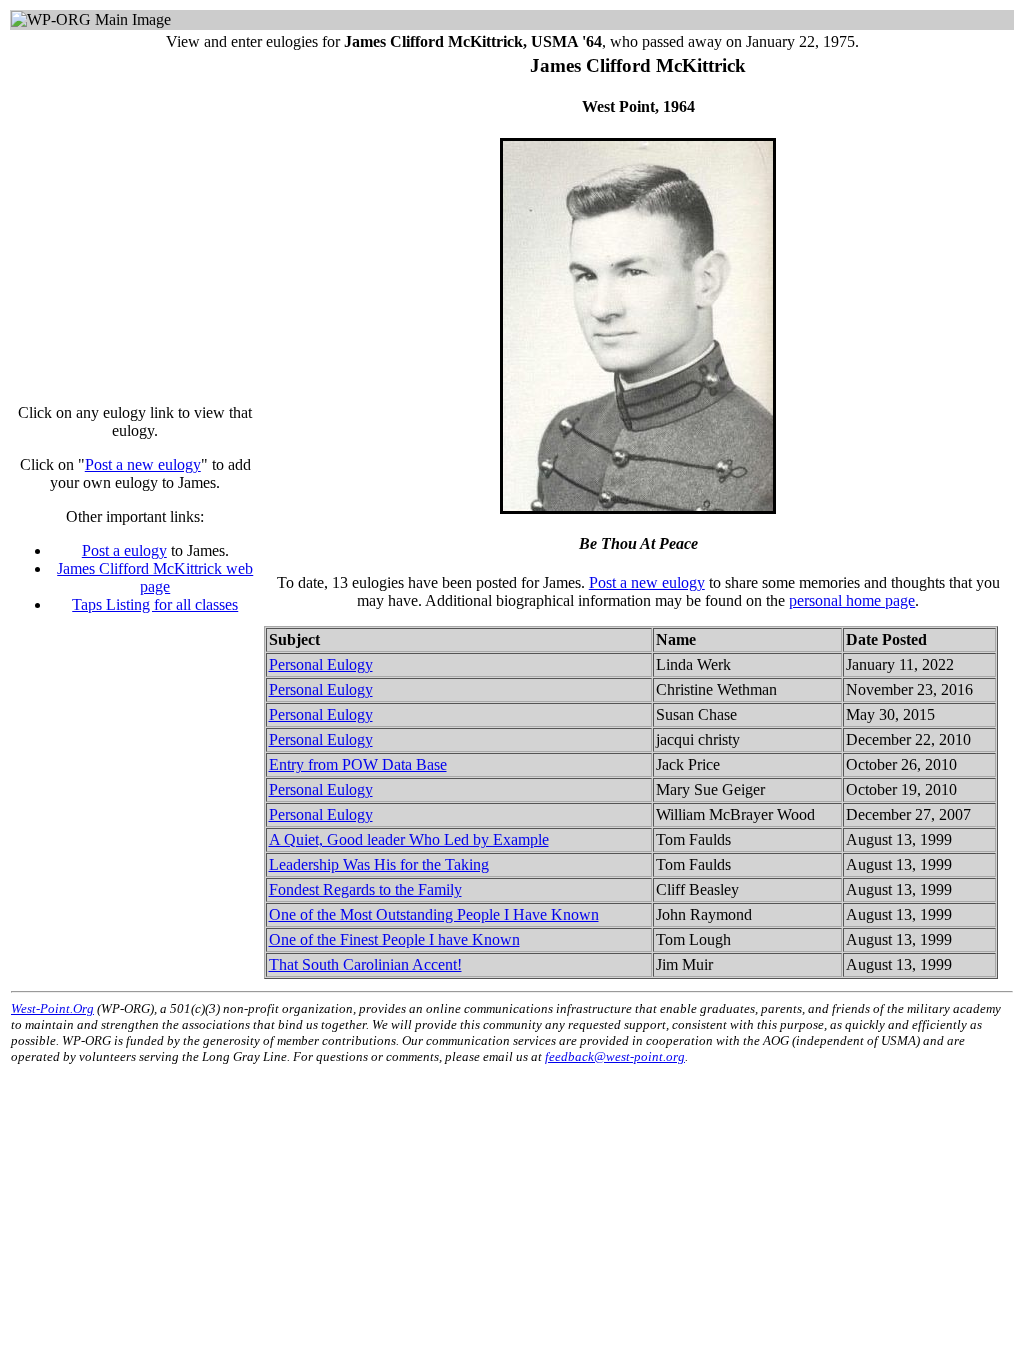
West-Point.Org (52, 1008)
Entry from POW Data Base (358, 764)
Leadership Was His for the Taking (379, 864)
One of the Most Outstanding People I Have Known (434, 914)
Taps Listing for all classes (155, 604)
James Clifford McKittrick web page (155, 577)
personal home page (852, 600)
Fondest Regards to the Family (365, 889)
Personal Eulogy (321, 664)
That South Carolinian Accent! (365, 964)
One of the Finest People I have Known (394, 939)
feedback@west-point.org (615, 1056)
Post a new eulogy (143, 464)
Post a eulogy (124, 550)
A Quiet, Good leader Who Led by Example (409, 839)
